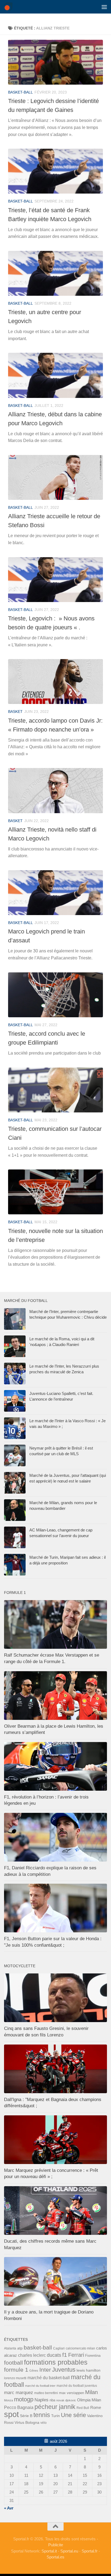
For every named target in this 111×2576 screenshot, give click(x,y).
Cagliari (59, 2348)
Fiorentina (93, 2356)
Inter (45, 2370)
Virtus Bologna (27, 2422)
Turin (55, 2416)
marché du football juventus (77, 2386)
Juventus (64, 2370)
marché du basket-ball (49, 2378)
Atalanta (10, 2348)
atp (20, 2348)
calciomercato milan (80, 2348)
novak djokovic (66, 2400)
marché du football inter (40, 2386)
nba (52, 2400)
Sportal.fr (90, 2551)
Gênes (34, 2371)
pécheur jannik (55, 2407)
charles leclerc (32, 2355)
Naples (41, 2400)
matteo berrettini (46, 2393)
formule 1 (16, 2370)
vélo (44, 2423)
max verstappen (72, 2393)
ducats (54, 2355)
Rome (96, 2407)
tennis (42, 2415)
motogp (24, 2399)
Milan (91, 2392)
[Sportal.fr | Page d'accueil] (10, 7)
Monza (8, 2400)
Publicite (56, 2545)
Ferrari (76, 2355)
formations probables (56, 2362)
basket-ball (20, 92)
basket (15, 712)
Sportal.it (49, 2551)
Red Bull (83, 2408)
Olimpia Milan (89, 2400)
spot (11, 2414)
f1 (65, 2355)
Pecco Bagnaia (19, 2407)
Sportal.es (55, 2557)
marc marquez (19, 2393)
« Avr (9, 2508)
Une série (73, 2415)
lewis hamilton (89, 2370)
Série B (26, 2416)
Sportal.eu (69, 2551)
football (13, 2363)
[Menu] (104, 7)
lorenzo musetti (15, 2378)
